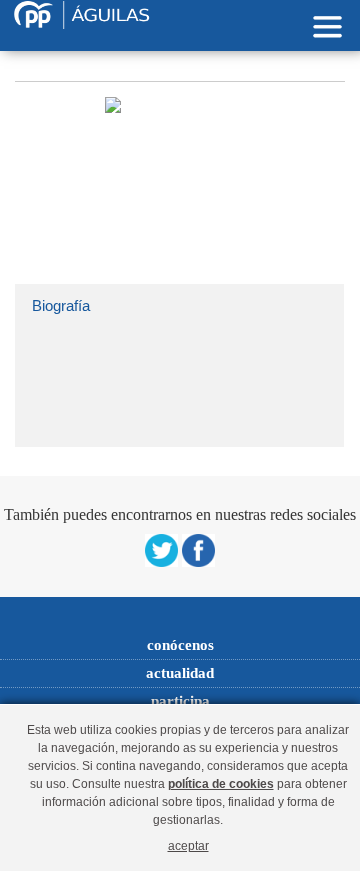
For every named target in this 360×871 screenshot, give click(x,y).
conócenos (180, 645)
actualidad (180, 673)
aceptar (188, 845)
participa (180, 701)
